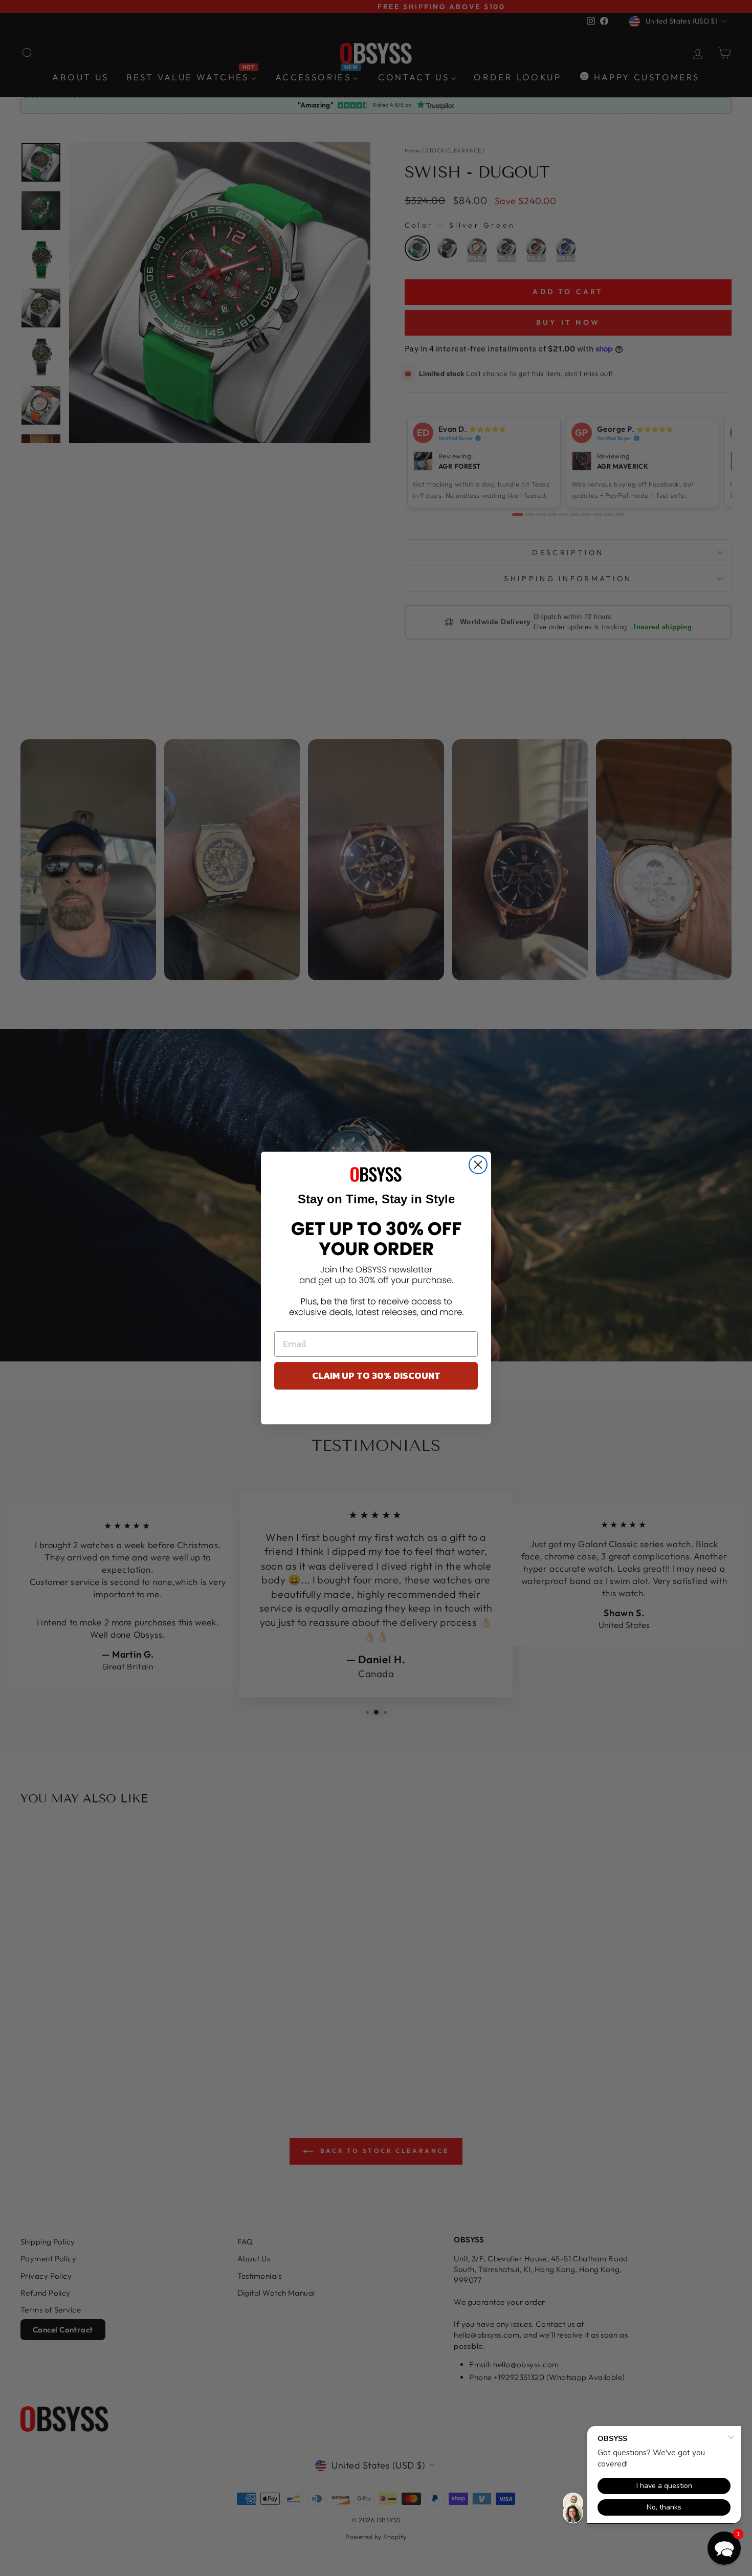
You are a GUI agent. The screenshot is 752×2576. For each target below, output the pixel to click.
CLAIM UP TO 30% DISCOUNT (376, 1375)
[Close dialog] (478, 1165)
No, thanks (376, 1410)
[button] (724, 2548)
